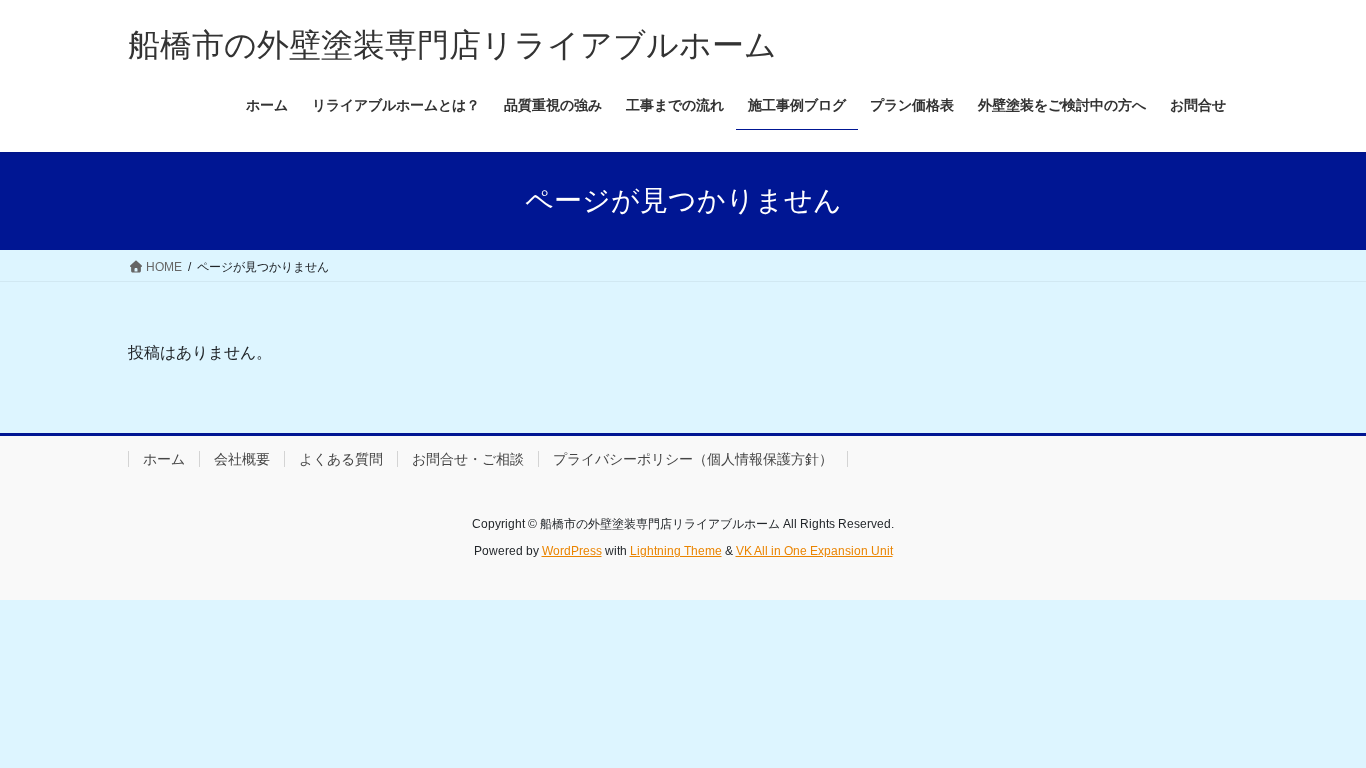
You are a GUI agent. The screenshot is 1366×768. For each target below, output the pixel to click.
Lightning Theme (676, 551)
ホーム (164, 459)
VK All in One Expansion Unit (814, 551)
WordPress (572, 551)
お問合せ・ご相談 (468, 459)
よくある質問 (341, 459)
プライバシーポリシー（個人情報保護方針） (693, 459)
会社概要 (242, 459)
